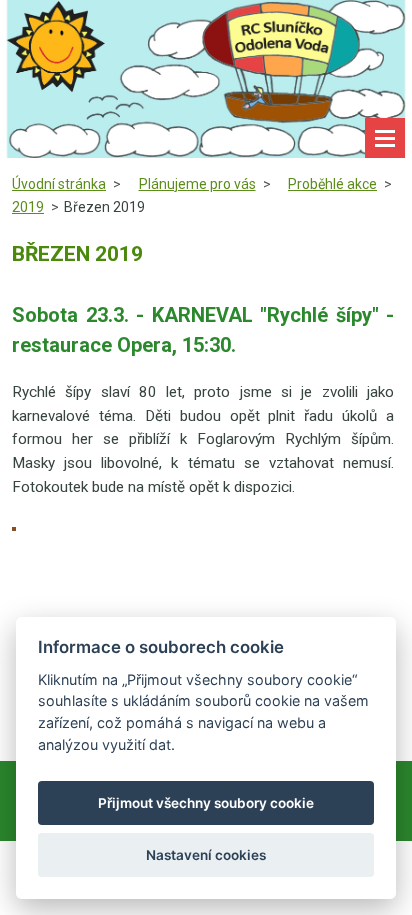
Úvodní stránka (59, 184)
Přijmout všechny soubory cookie (206, 803)
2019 (28, 207)
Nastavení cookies (206, 855)
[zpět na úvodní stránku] (206, 79)
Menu (385, 138)
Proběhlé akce (332, 184)
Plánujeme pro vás (197, 184)
